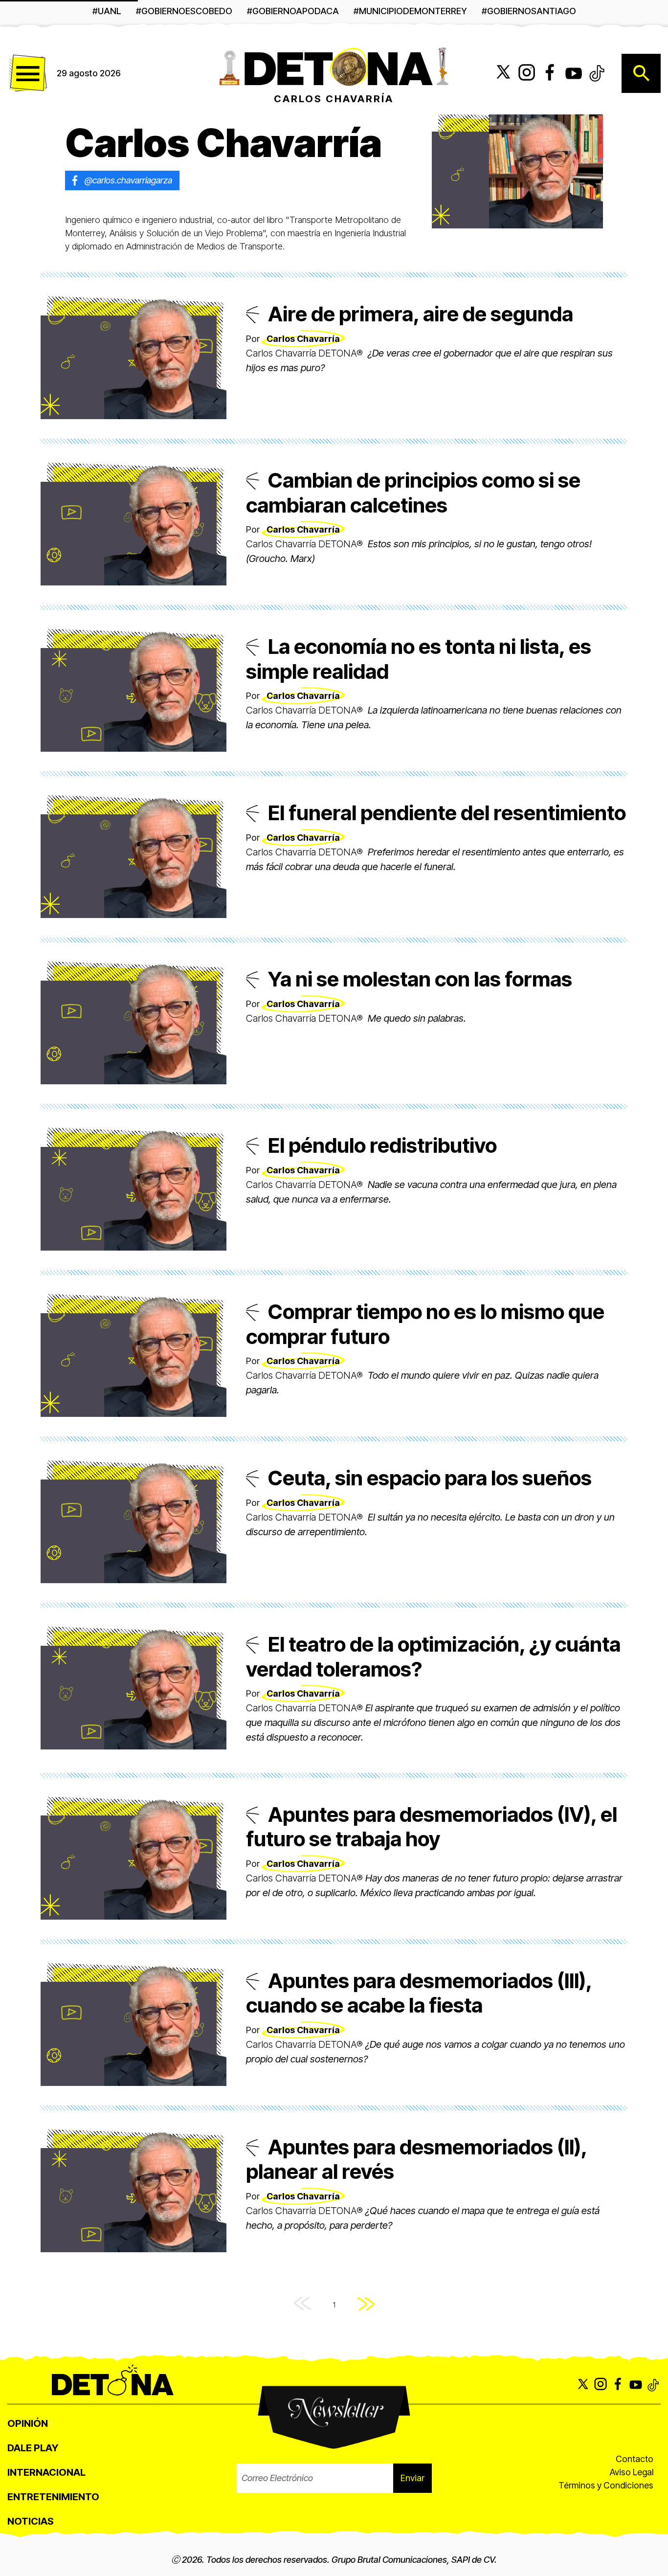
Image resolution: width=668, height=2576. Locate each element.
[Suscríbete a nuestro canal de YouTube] (574, 73)
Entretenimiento (53, 2497)
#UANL (107, 11)
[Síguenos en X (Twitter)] (503, 73)
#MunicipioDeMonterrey (410, 11)
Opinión (28, 2423)
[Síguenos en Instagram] (527, 73)
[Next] (366, 2305)
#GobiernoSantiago (529, 11)
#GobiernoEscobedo (184, 11)
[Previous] (302, 2305)
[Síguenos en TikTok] (597, 73)
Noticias (31, 2521)
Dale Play (33, 2448)
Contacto (635, 2459)
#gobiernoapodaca (293, 11)
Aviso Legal (632, 2472)
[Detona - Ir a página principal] (334, 66)
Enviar (412, 2478)
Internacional (46, 2472)
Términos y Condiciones (606, 2485)
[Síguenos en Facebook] (550, 73)
